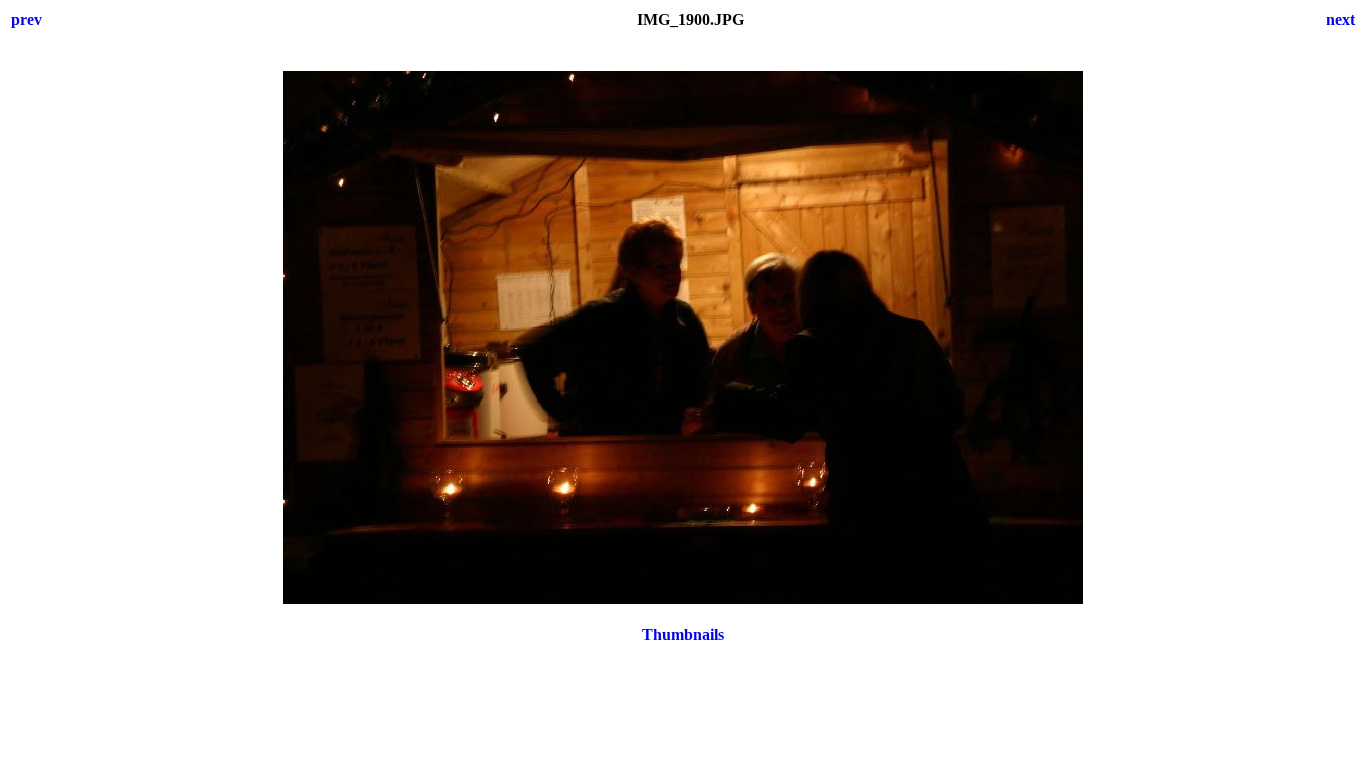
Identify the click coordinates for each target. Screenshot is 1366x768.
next (1340, 19)
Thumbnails (683, 634)
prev (26, 19)
